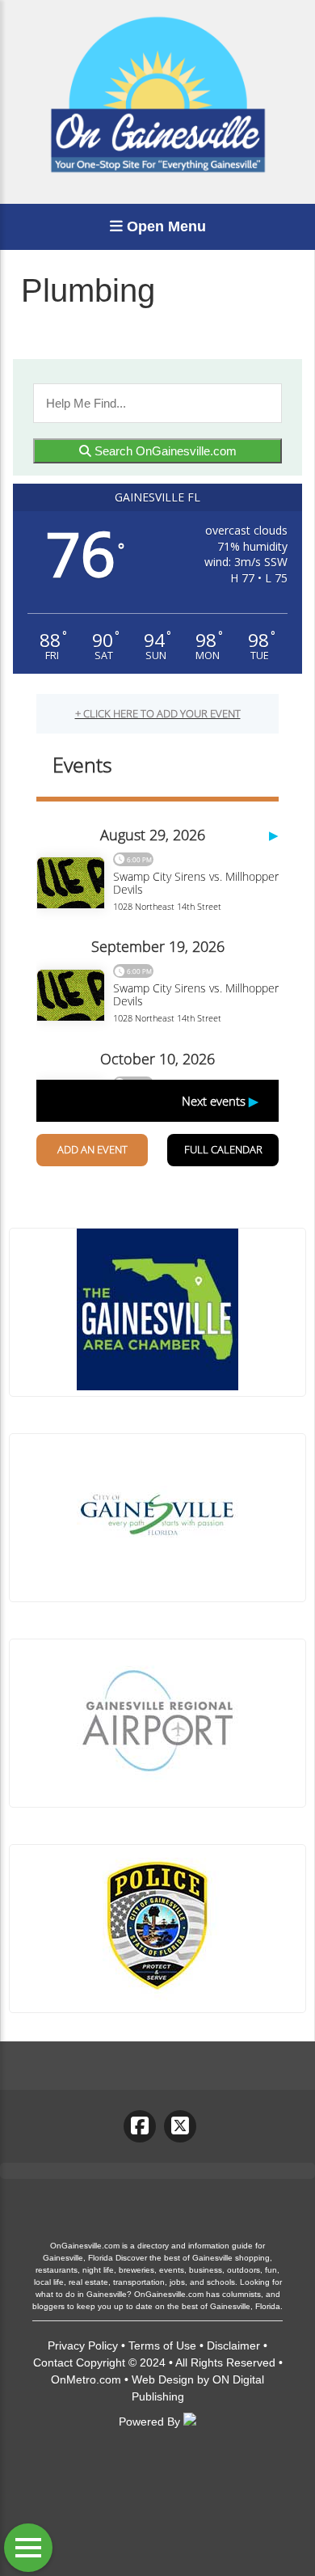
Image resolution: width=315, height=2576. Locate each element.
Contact (53, 2362)
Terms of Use (162, 2345)
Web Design (163, 2379)
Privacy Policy (83, 2345)
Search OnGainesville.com (164, 451)
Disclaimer (233, 2345)
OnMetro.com (86, 2379)
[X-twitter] (180, 2126)
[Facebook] (140, 2126)
